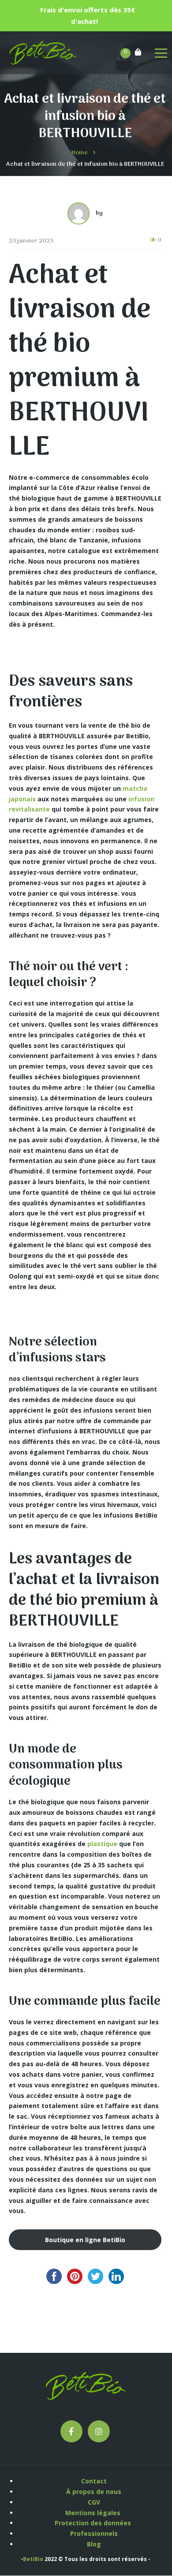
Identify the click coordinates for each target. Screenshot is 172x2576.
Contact (94, 2481)
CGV (94, 2502)
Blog (94, 2544)
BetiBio (33, 2559)
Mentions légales (94, 2513)
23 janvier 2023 (31, 241)
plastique (102, 1844)
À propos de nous (94, 2492)
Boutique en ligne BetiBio (85, 2240)
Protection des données (94, 2523)
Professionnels (94, 2533)
